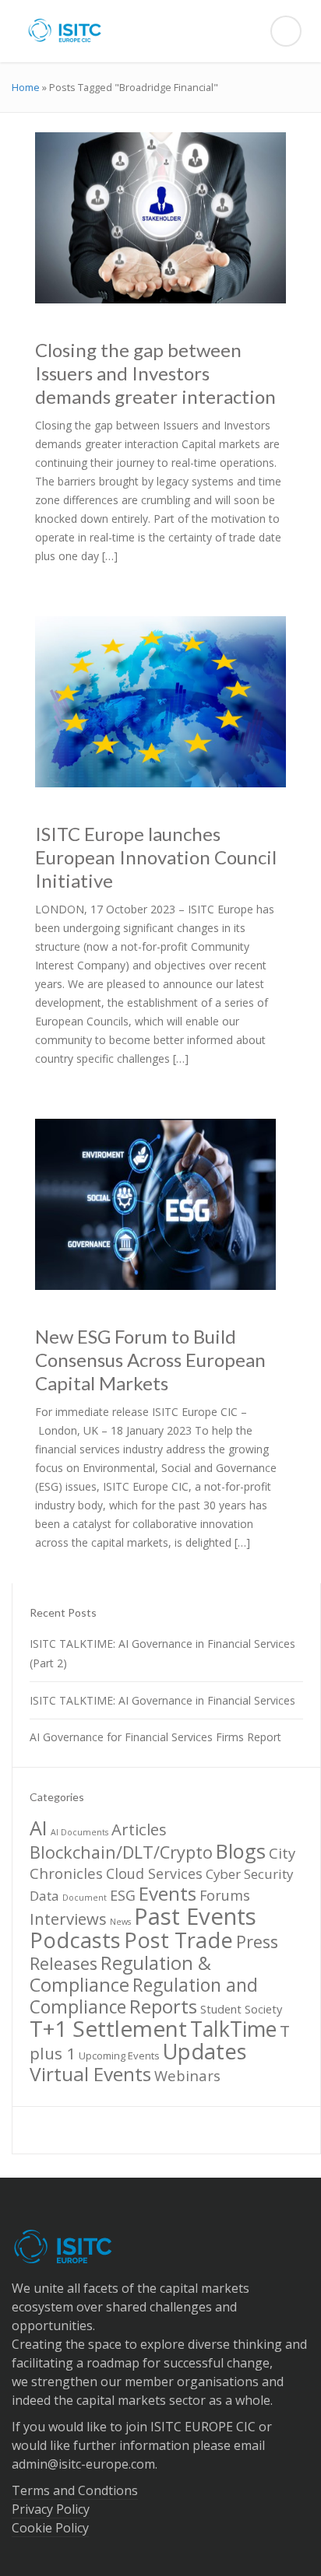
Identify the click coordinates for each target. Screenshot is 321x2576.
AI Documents (79, 1832)
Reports (163, 2006)
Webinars (187, 2075)
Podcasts (75, 1940)
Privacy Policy (51, 2509)
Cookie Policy (50, 2528)
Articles (139, 1829)
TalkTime (233, 2029)
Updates (205, 2051)
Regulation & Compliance (120, 1974)
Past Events (195, 1916)
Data (44, 1896)
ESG (123, 1895)
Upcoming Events (119, 2056)
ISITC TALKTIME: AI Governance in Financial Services (162, 1700)
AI (39, 1828)
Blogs (241, 1851)
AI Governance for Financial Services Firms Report (155, 1737)
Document (85, 1898)
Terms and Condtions (75, 2490)
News (120, 1922)
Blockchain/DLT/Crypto (121, 1852)
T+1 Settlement (108, 2028)
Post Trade (178, 1940)
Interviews (68, 1919)
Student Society (241, 2009)
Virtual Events (90, 2074)
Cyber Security (249, 1874)
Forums (225, 1895)
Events (168, 1893)
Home (26, 87)
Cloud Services (154, 1873)
